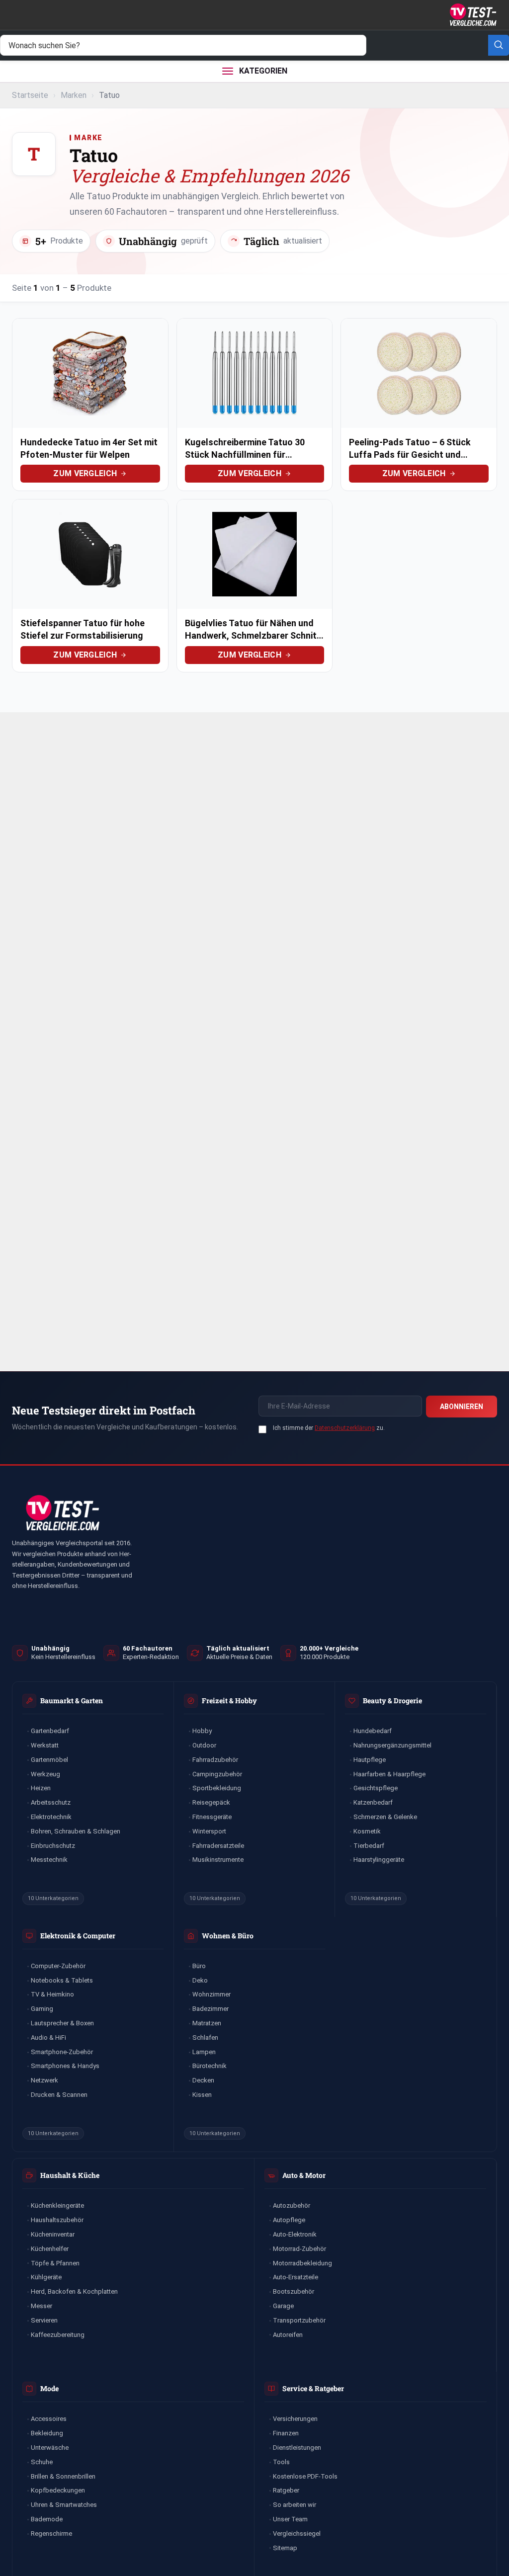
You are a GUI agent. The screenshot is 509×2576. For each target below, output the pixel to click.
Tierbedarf (369, 1846)
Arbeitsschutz (51, 1802)
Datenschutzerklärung (345, 1428)
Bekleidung (47, 2433)
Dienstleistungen (297, 2448)
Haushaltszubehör (57, 2220)
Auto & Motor (304, 2175)
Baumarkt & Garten (72, 1701)
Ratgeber (286, 2490)
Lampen (204, 2052)
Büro (199, 1966)
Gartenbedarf (50, 1731)
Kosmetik (367, 1831)
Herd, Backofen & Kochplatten (74, 2291)
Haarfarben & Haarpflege (389, 1774)
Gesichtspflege (376, 1788)
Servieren (44, 2320)
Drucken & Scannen (59, 2095)
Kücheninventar (53, 2234)
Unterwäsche (50, 2448)
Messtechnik (49, 1860)
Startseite (30, 95)
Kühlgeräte (46, 2277)
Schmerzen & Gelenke (385, 1817)
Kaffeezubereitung (58, 2335)
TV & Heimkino (52, 1994)
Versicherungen (295, 2419)
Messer (42, 2306)
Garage (283, 2306)
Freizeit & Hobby (229, 1701)
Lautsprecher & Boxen (62, 2023)
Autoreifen (288, 2335)
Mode (49, 2388)
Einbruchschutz (53, 1846)
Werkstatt (45, 1745)
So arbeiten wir (295, 2505)
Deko (200, 1980)
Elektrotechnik (51, 1817)
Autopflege (289, 2220)
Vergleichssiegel (297, 2534)
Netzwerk (44, 2080)
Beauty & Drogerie (392, 1701)
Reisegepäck (211, 1802)
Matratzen (207, 2023)
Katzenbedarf (373, 1802)
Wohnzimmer (212, 1994)
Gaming (42, 2009)
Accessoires (49, 2419)
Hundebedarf (373, 1731)
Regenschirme (51, 2534)
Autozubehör (292, 2205)
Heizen (41, 1788)
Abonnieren (462, 1407)
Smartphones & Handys (65, 2066)
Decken (203, 2080)
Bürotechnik (210, 2066)
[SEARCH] (499, 45)
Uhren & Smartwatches (64, 2505)
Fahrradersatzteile (218, 1846)
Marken (74, 95)
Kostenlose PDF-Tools (305, 2476)
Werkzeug (45, 1774)
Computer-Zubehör (58, 1966)
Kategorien (263, 71)
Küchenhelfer (50, 2249)
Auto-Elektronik (295, 2234)
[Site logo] (472, 14)
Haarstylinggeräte (379, 1860)
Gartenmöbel (49, 1760)
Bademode (47, 2519)
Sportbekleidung (217, 1788)
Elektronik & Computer (78, 1936)
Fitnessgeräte (212, 1817)
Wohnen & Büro (228, 1936)
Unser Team (290, 2519)
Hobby (202, 1731)
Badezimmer (211, 2009)
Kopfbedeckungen (58, 2490)
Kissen (202, 2095)
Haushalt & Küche (70, 2175)
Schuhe (42, 2462)
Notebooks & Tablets (62, 1980)
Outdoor (204, 1745)
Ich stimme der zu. (329, 1428)
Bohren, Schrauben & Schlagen (76, 1831)
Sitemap (285, 2548)
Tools (281, 2462)
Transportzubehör (299, 2320)
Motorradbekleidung (302, 2263)
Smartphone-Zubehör (62, 2052)
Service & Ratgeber (313, 2388)
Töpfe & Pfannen (55, 2263)
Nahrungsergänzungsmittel (392, 1745)
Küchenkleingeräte (57, 2205)
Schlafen (205, 2037)
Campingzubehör (217, 1774)
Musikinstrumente (218, 1860)
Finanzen (286, 2433)
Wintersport (209, 1831)
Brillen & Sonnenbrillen (63, 2476)
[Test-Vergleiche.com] (62, 1513)
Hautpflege (370, 1760)
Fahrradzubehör (215, 1760)
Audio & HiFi (48, 2037)
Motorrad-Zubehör (299, 2249)
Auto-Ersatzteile (296, 2277)
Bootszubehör (294, 2291)
